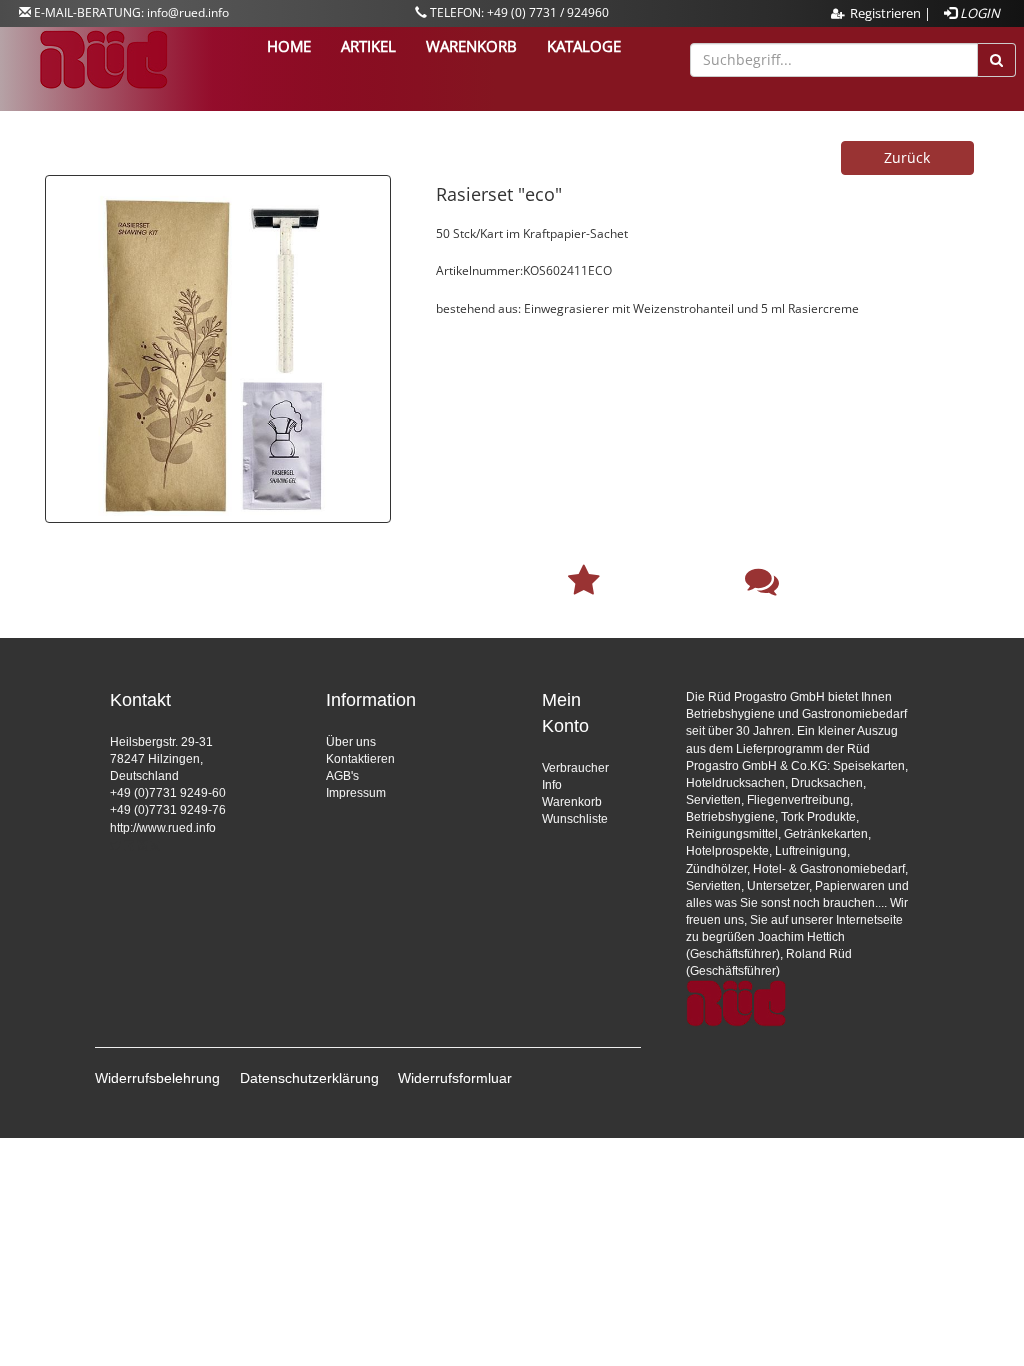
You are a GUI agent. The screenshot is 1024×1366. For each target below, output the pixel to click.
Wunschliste (575, 819)
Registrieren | (890, 13)
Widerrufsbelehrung (157, 1078)
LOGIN (978, 13)
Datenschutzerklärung (309, 1078)
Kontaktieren (360, 759)
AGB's (342, 776)
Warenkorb (572, 802)
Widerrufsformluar (455, 1078)
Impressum (356, 793)
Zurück (907, 157)
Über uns (351, 742)
